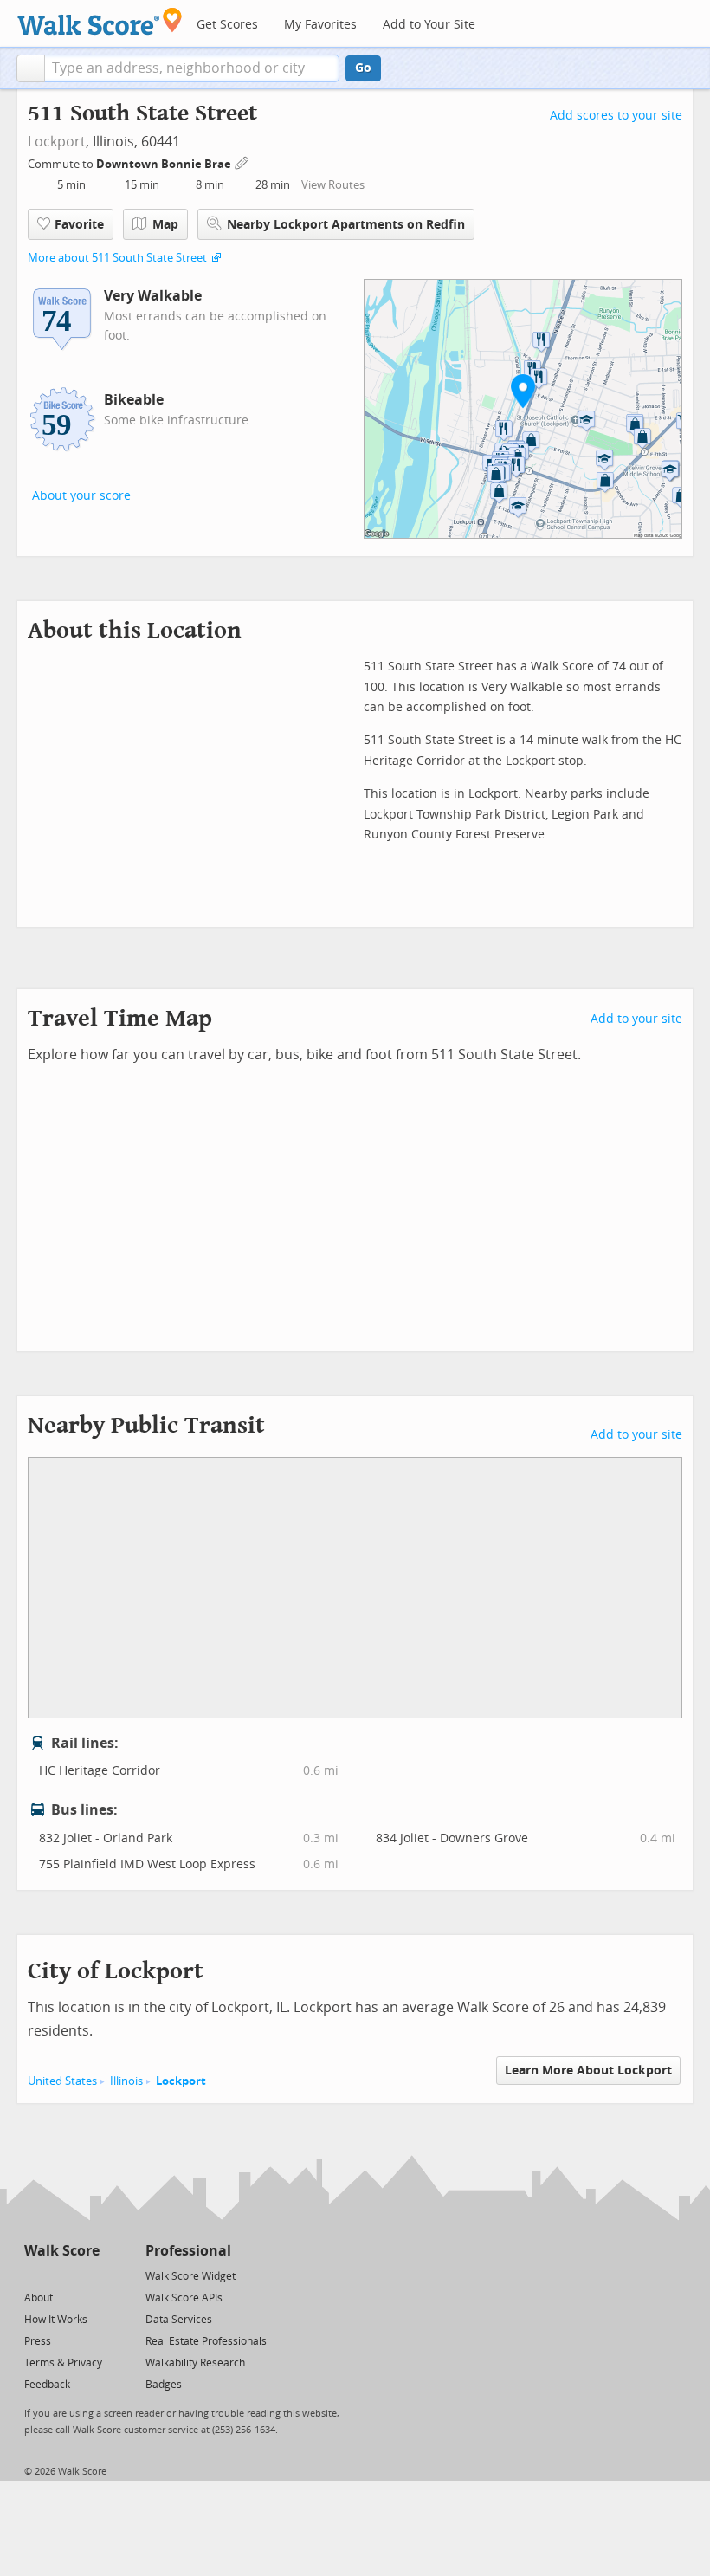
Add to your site (636, 1019)
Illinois (126, 2081)
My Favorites (320, 25)
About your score (81, 496)
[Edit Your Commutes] (242, 162)
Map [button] (165, 225)
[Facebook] (61, 2275)
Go (363, 68)
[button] (31, 68)
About (39, 2298)
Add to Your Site (429, 25)
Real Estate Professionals (206, 2341)
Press (38, 2341)
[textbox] (192, 68)
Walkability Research (195, 2363)
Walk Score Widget (190, 2276)
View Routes (333, 185)
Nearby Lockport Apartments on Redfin (346, 225)
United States (62, 2081)
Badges (164, 2385)
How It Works (56, 2320)
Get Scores (227, 25)
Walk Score (62, 2251)
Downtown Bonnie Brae (165, 164)
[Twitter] (34, 2275)
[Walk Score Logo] (100, 21)
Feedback (47, 2385)
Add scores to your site (616, 116)
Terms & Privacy (63, 2363)
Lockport (57, 142)
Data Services (179, 2320)
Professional (188, 2251)
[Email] (88, 2275)
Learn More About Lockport (588, 2071)
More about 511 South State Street (117, 258)
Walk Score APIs (184, 2298)
